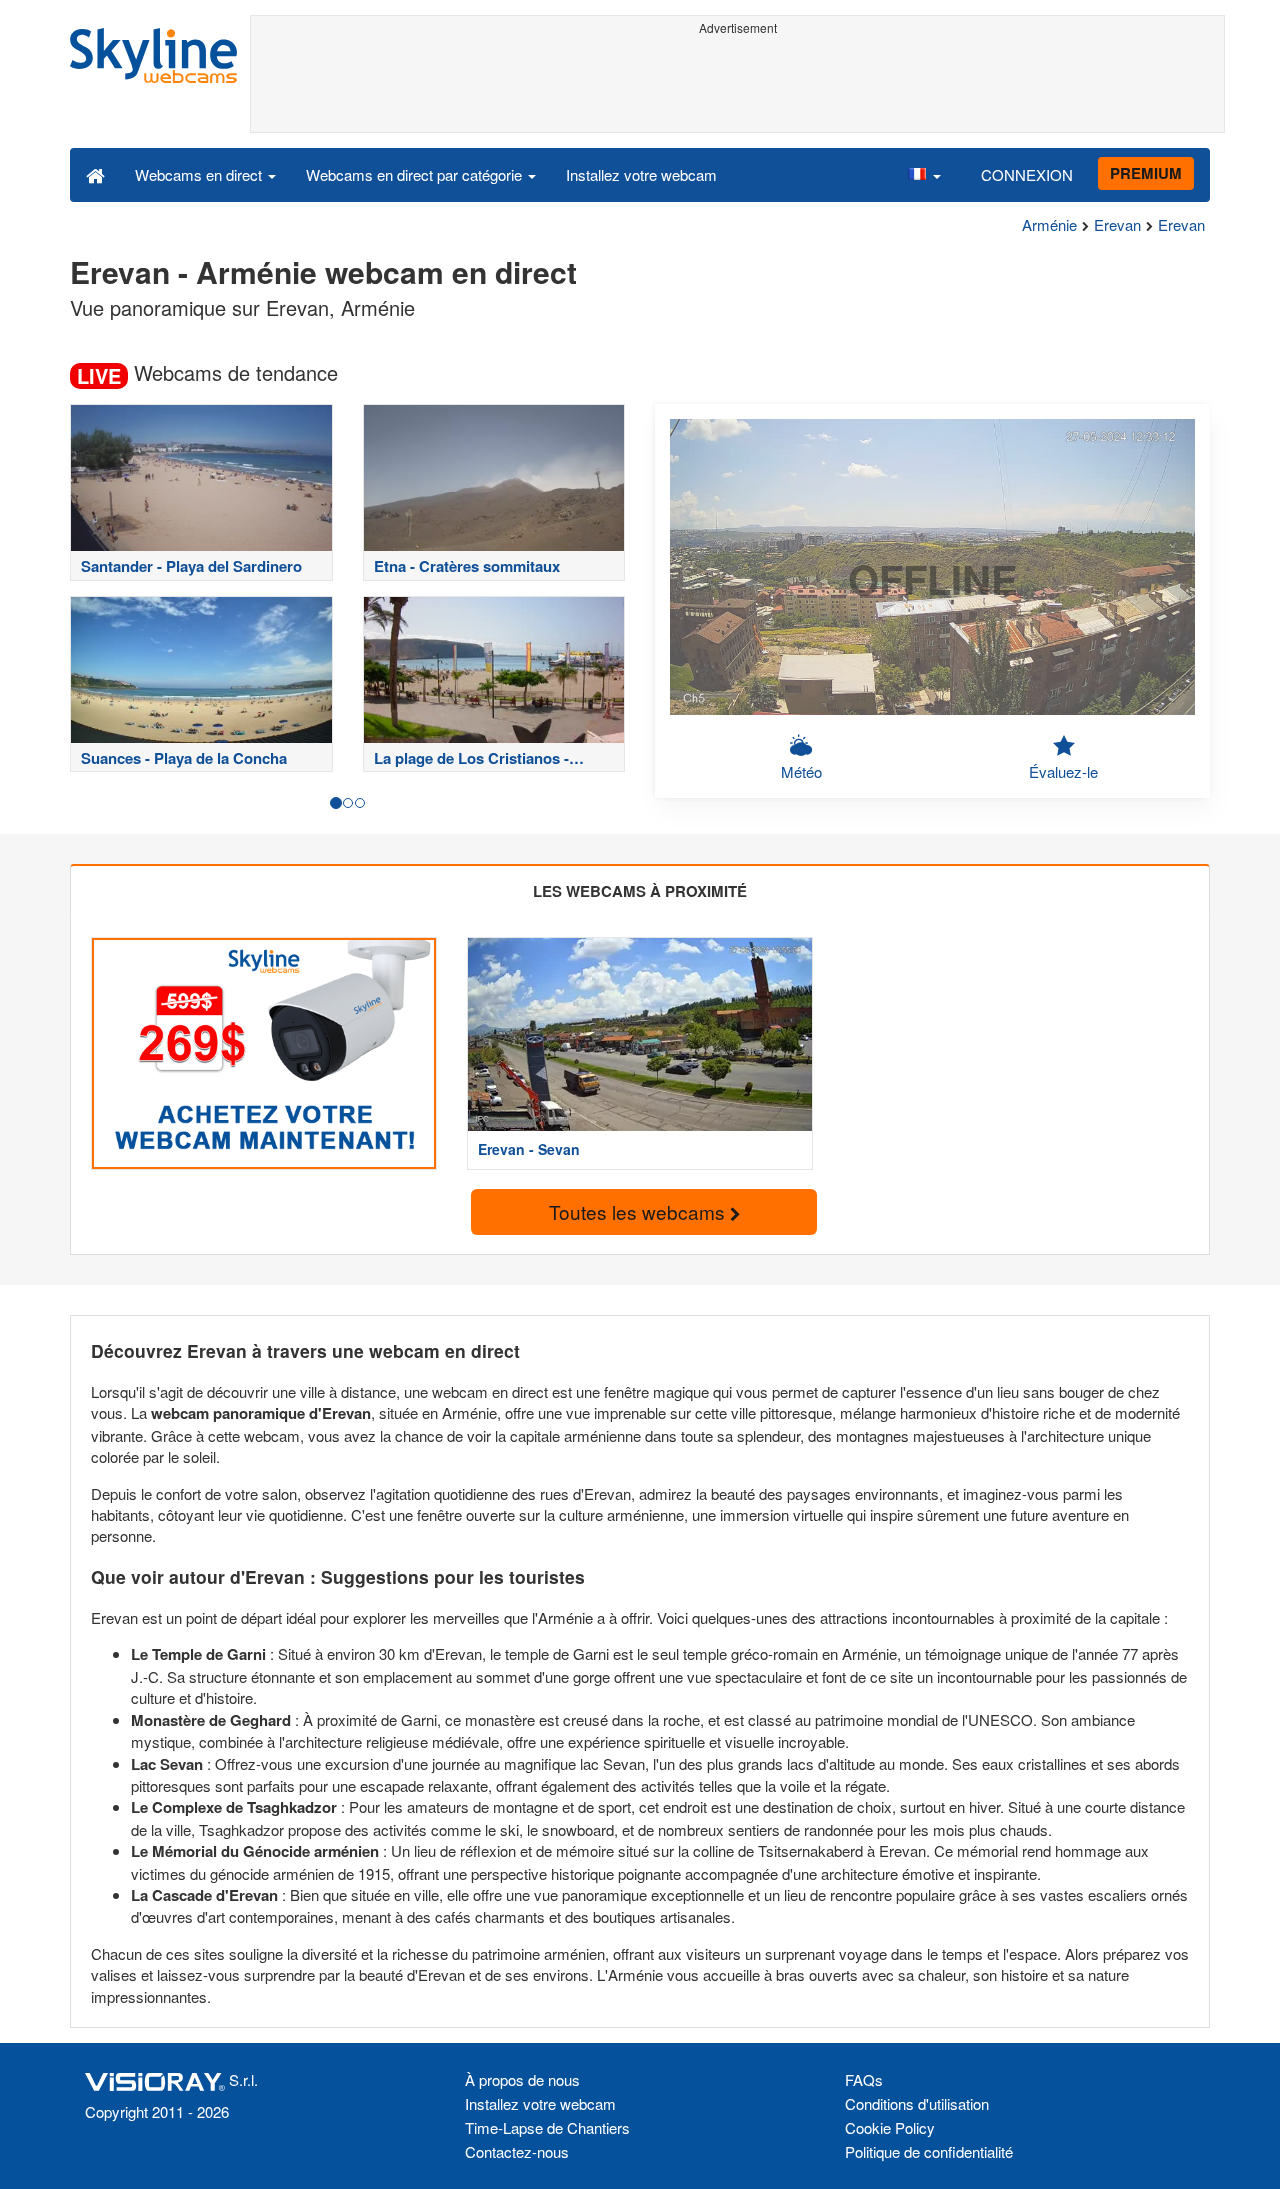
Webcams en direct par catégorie (416, 174)
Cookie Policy (890, 2127)
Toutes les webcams (639, 1211)
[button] (924, 174)
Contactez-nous (517, 2151)
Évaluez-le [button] (1063, 771)
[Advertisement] (737, 87)
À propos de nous (522, 2079)
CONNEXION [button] (1027, 174)
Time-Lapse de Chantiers (547, 2127)
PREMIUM (1146, 173)
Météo (801, 771)
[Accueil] (95, 174)
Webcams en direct (200, 174)
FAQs (864, 2079)
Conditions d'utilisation (917, 2103)
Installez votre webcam (641, 174)
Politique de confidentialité (929, 2151)
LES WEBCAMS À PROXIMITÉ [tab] (640, 891)
